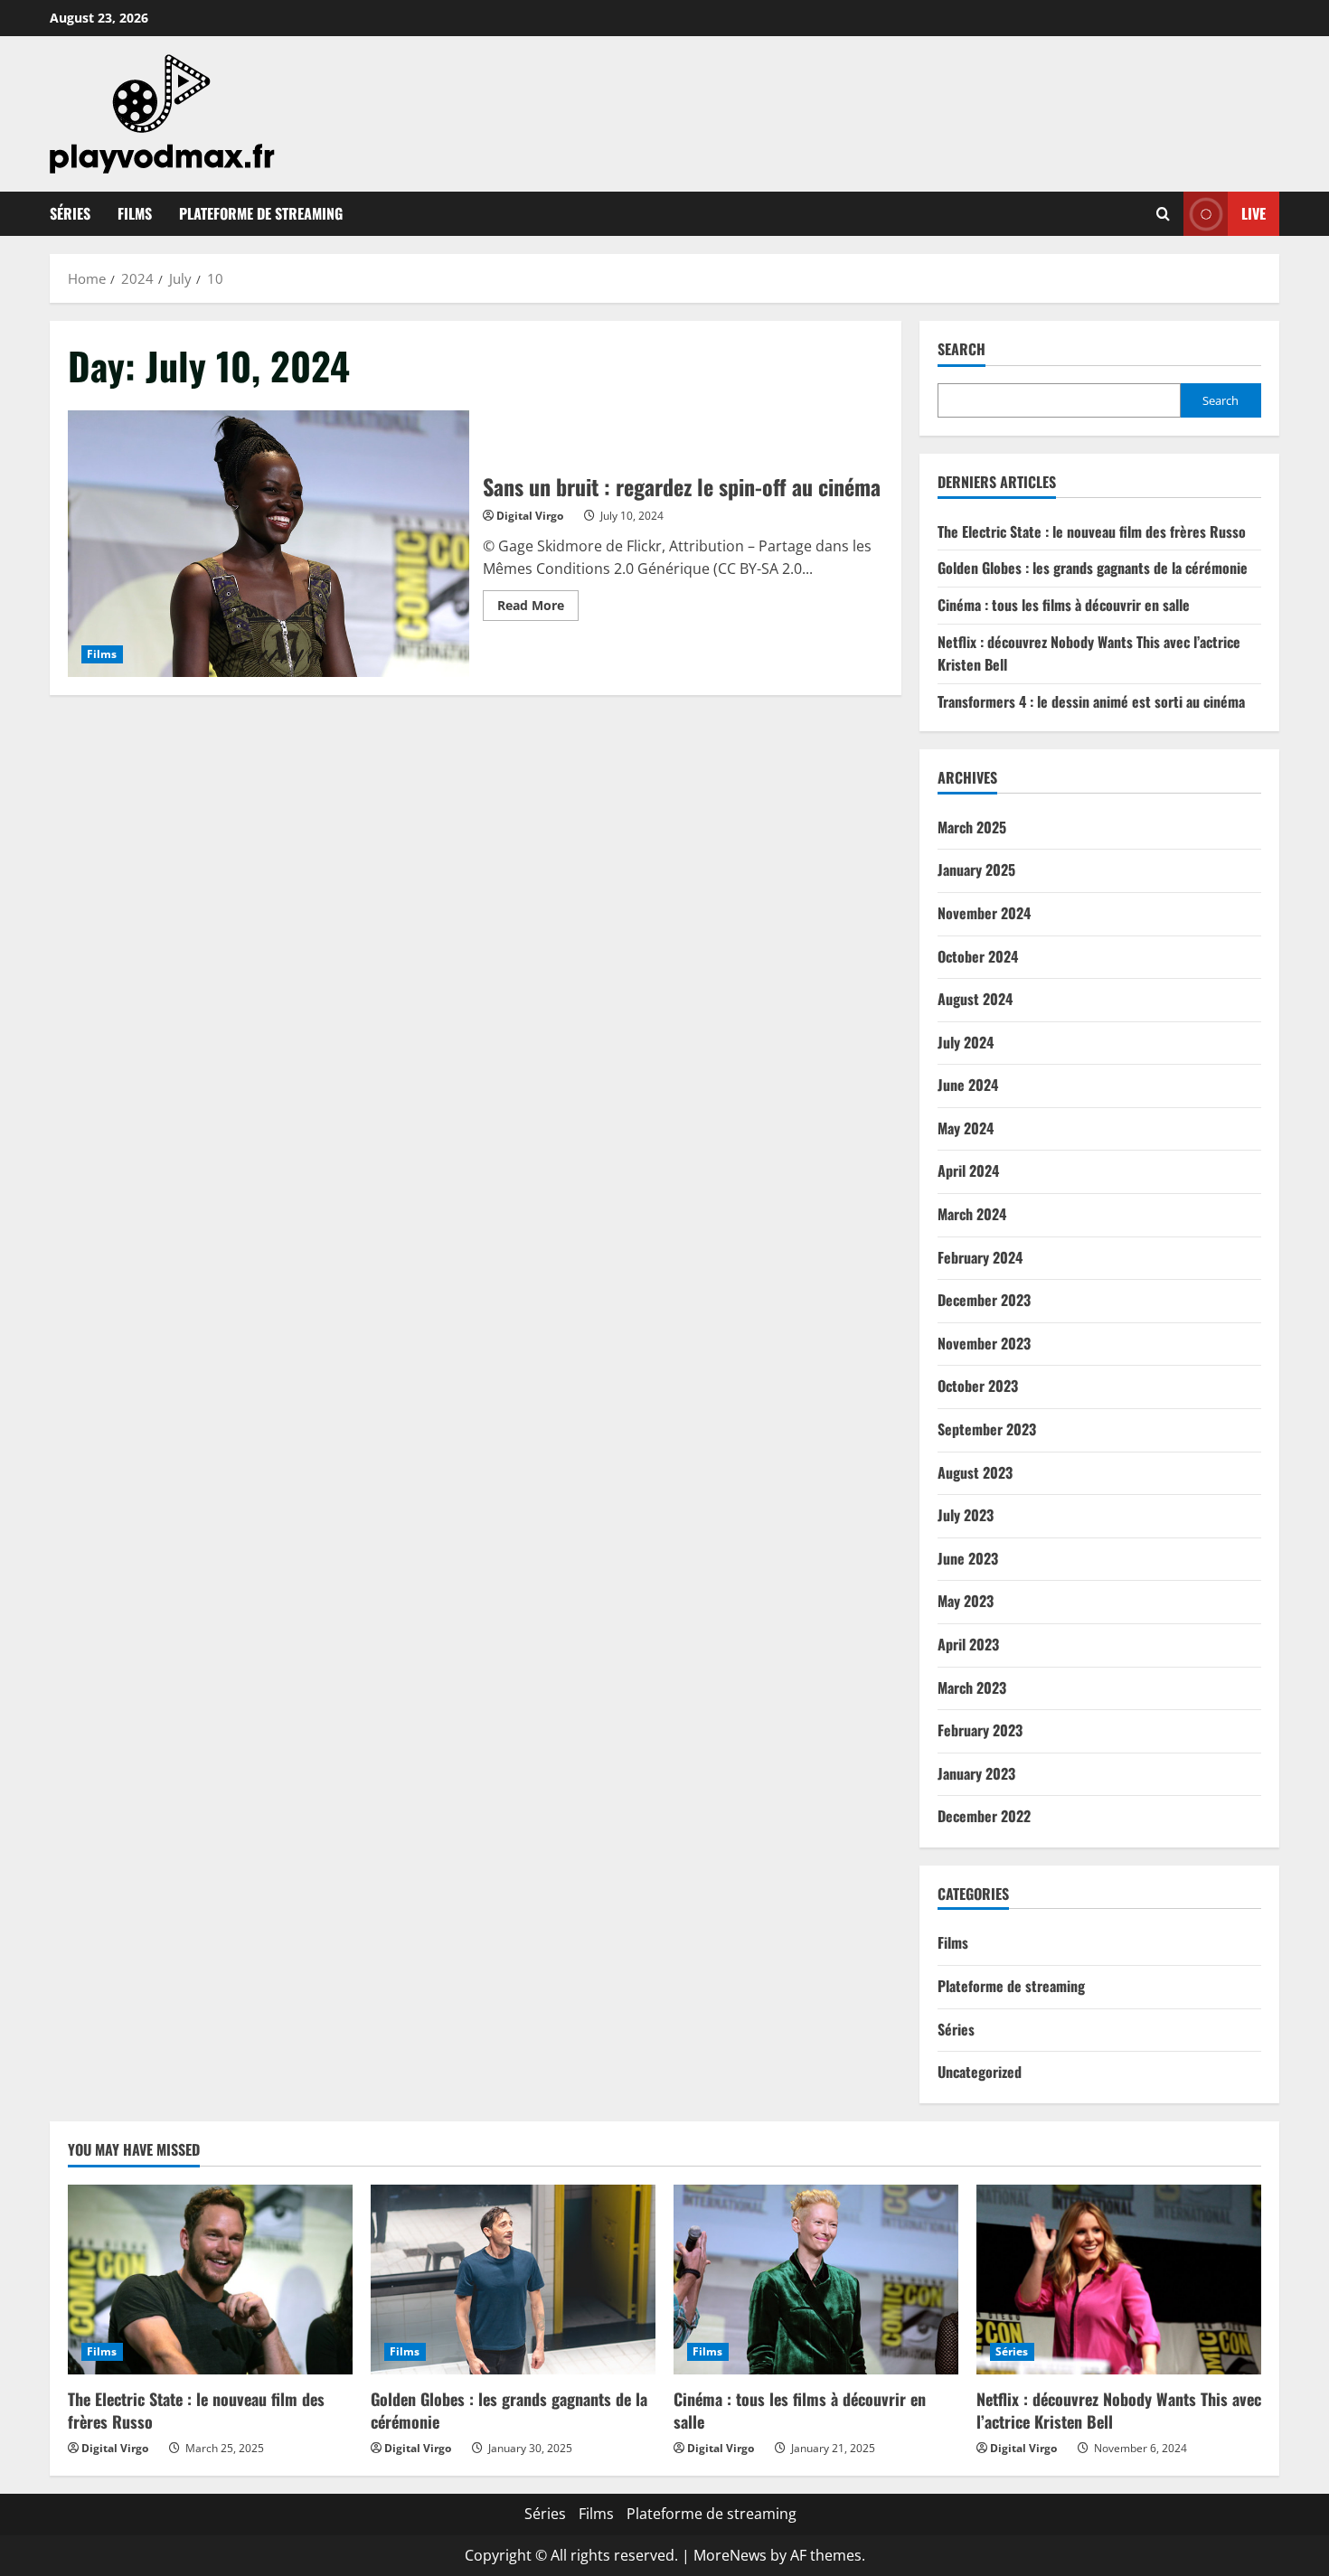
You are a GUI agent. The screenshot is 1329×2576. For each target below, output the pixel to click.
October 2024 (978, 956)
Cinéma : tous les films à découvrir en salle (1064, 605)
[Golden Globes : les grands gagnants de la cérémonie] (513, 2280)
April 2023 (968, 1644)
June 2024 (968, 1085)
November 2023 (984, 1343)
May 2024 (966, 1128)
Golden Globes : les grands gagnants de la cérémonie (1093, 568)
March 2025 (972, 827)
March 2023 (972, 1688)
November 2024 (984, 913)
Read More (538, 608)
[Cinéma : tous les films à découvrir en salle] (816, 2280)
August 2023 (975, 1472)
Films (135, 213)
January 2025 (976, 870)
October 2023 (978, 1386)
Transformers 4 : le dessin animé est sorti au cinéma (1091, 701)
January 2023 (976, 1773)
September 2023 (987, 1429)
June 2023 (968, 1558)
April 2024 (968, 1170)
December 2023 (984, 1300)
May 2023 (966, 1601)
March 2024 (972, 1214)
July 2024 (966, 1042)
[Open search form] (1163, 214)
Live (1254, 213)
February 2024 (980, 1257)
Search (961, 349)
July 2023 (966, 1515)
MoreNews (730, 2555)
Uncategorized (980, 2072)
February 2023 (980, 1730)
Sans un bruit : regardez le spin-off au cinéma (269, 544)
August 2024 (975, 999)
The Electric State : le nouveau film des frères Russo (1092, 531)
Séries (70, 213)
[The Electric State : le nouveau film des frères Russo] (210, 2280)
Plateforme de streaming (261, 213)
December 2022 (984, 1816)
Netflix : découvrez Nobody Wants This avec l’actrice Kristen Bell (1119, 2410)
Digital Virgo (530, 516)
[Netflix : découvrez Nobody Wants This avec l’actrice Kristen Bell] (1119, 2280)
